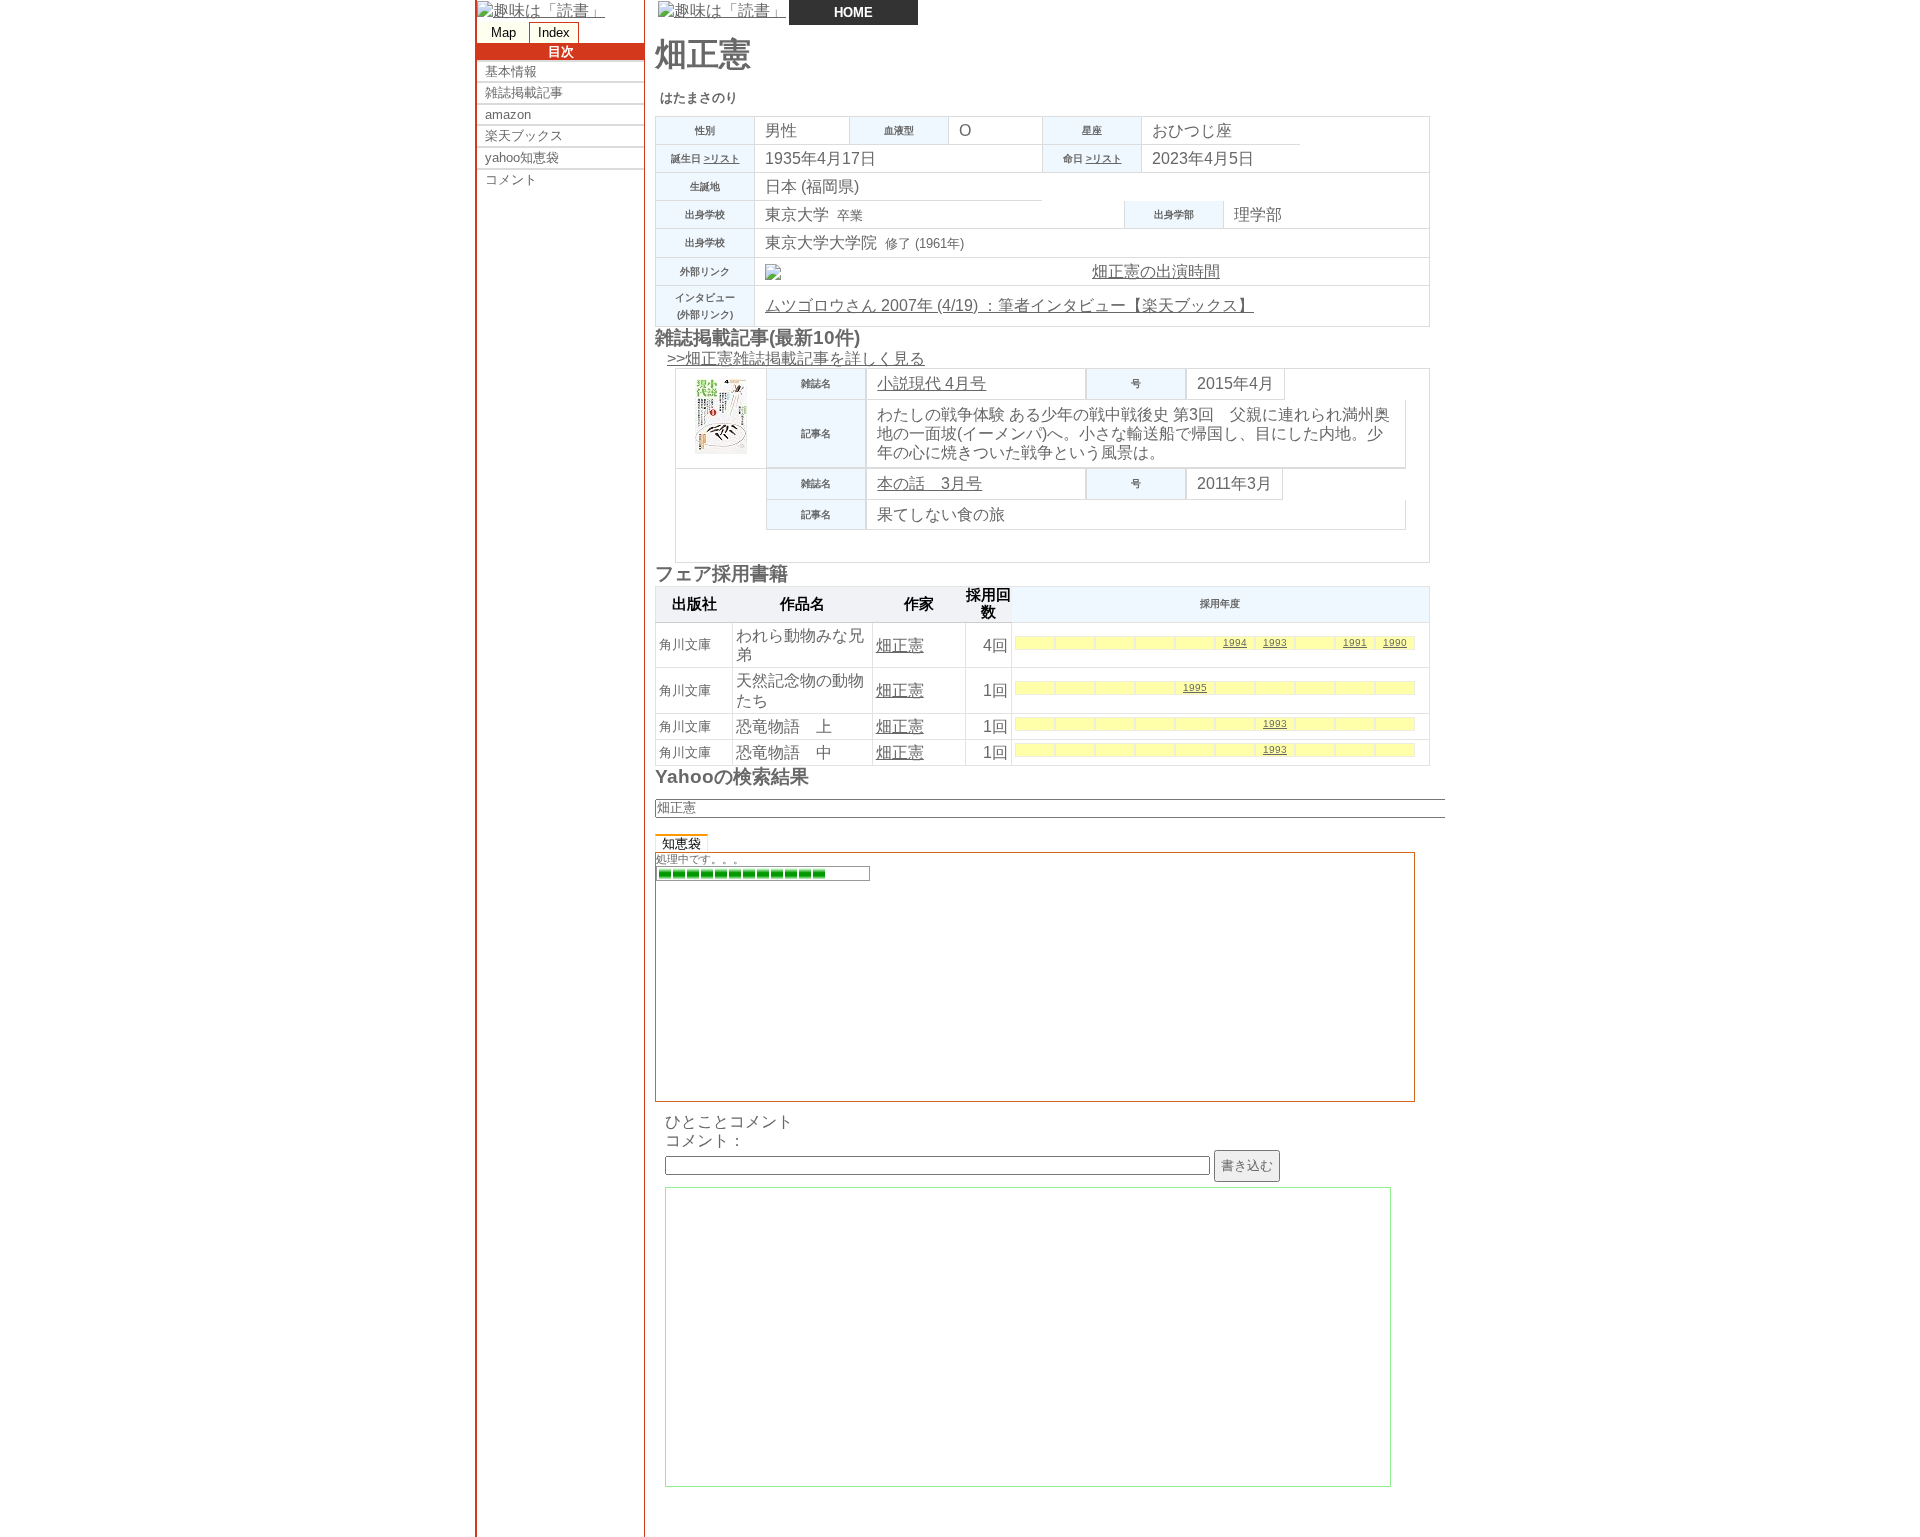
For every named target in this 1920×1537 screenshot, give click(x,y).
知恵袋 (681, 843)
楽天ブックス (524, 135)
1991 (1355, 642)
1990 (1395, 642)
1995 (1195, 687)
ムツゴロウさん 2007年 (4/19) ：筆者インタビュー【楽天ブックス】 (1009, 305)
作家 (919, 604)
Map (503, 32)
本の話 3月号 (929, 483)
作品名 (802, 604)
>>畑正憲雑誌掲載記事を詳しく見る (796, 358)
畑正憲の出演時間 (1156, 271)
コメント (511, 179)
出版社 (694, 604)
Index (554, 32)
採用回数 (988, 604)
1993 (1275, 642)
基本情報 (511, 71)
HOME (853, 12)
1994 (1235, 642)
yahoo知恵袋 (522, 157)
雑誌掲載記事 (524, 92)
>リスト (722, 158)
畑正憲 (900, 645)
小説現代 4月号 (931, 383)
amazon (508, 114)
